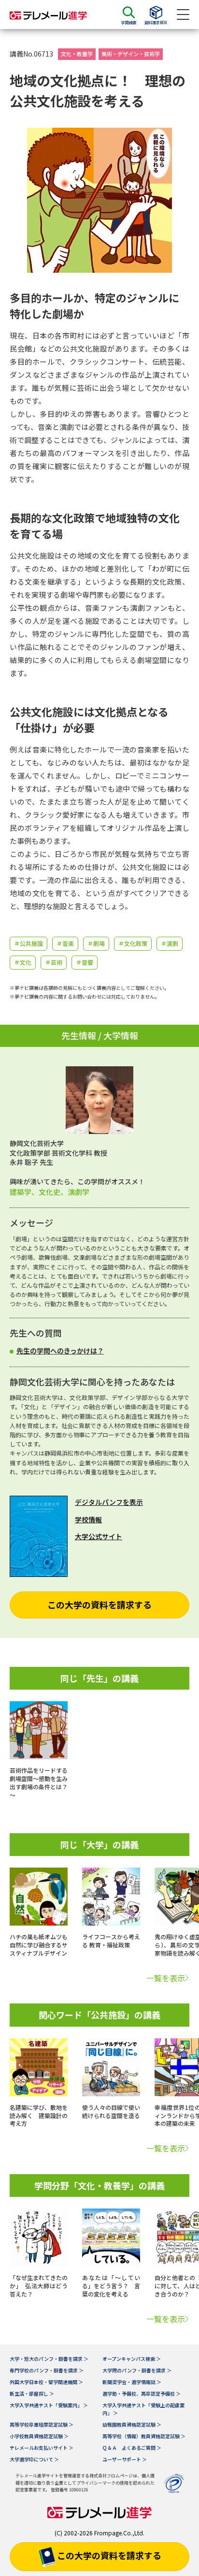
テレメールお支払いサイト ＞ (42, 2448)
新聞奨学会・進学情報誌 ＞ (132, 2382)
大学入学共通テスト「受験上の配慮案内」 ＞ (143, 2409)
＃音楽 (65, 943)
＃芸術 (54, 962)
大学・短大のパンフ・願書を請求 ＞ (49, 2359)
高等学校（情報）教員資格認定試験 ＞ (144, 2436)
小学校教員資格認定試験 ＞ (39, 2436)
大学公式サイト (99, 1536)
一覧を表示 (166, 1978)
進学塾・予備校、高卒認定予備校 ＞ (142, 2393)
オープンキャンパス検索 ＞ (132, 2359)
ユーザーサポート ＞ (125, 2459)
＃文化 (23, 962)
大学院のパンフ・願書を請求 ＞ (137, 2370)
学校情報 (88, 1519)
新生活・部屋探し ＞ (32, 2393)
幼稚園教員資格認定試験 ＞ (132, 2424)
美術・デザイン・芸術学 (131, 54)
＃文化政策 (133, 943)
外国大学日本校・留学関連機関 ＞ (46, 2382)
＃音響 (85, 962)
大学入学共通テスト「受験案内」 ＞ (49, 2405)
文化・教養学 (77, 54)
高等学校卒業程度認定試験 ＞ (42, 2424)
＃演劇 (170, 943)
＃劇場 (96, 943)
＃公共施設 (28, 943)
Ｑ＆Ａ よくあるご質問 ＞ (132, 2448)
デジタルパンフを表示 (109, 1502)
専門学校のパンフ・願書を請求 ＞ (47, 2370)
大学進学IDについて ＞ (34, 2459)
